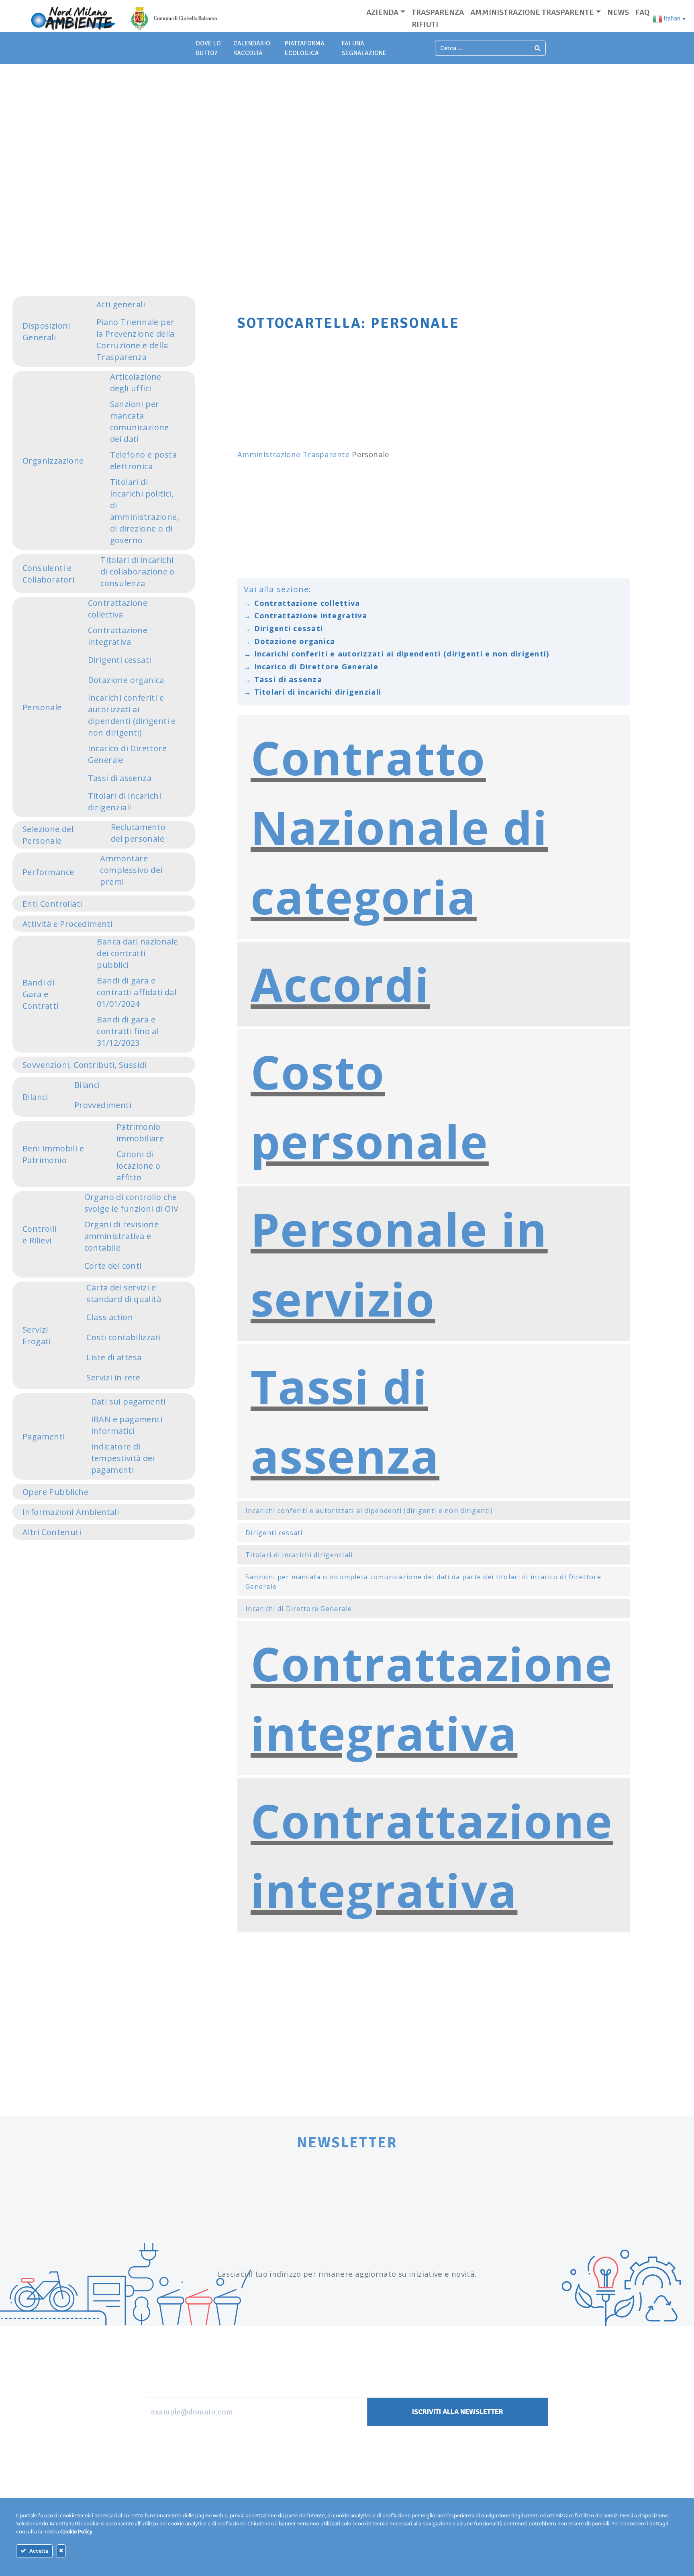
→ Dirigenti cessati (283, 628)
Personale (42, 707)
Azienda (382, 12)
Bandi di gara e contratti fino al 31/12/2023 (128, 1031)
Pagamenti (44, 1436)
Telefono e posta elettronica (143, 460)
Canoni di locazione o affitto (138, 1166)
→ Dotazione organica (290, 641)
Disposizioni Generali (46, 331)
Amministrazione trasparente (532, 12)
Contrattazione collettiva (118, 609)
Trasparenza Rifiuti (438, 18)
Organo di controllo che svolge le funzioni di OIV (132, 1203)
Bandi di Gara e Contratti (41, 994)
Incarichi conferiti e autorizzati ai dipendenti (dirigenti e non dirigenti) (132, 715)
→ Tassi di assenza (283, 679)
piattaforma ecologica (305, 48)
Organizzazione (53, 461)
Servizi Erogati (37, 1335)
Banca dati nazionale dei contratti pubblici (137, 953)
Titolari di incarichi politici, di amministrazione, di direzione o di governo (145, 511)
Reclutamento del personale (138, 833)
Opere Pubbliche (55, 1492)
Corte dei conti (113, 1266)
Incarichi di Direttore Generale (299, 1609)
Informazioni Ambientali (71, 1512)
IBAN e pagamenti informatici (127, 1425)
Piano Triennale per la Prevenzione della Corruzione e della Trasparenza (136, 339)
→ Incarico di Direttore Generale (311, 666)
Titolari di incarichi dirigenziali (125, 801)
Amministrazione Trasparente (294, 454)
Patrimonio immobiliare (140, 1133)
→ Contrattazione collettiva (302, 603)
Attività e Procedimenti (67, 924)
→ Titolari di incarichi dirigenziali (312, 692)
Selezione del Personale (48, 835)
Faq (642, 12)
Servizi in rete (113, 1377)
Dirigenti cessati (120, 660)
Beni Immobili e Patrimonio (53, 1154)
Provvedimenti (103, 1105)
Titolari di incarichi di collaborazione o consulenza (138, 571)
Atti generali (121, 304)
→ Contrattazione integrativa (305, 615)
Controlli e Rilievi (40, 1235)
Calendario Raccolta (252, 48)
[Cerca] (538, 48)
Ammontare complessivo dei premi (131, 870)
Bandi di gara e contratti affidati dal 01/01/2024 (137, 992)
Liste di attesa (114, 1357)
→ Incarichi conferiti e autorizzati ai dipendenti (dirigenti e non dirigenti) (397, 653)
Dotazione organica (126, 680)
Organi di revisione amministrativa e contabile (122, 1236)
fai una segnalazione (364, 48)
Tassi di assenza (120, 778)
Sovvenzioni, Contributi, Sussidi (85, 1065)
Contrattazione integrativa (118, 636)
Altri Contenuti (52, 1532)
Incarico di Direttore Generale (127, 754)
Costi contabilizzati (123, 1337)
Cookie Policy (76, 2532)
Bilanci (35, 1097)
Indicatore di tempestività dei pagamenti (123, 1458)
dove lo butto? (208, 48)
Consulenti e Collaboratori (48, 574)
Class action (110, 1317)
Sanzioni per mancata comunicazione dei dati (140, 421)
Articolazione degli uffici (136, 382)
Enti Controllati (52, 904)
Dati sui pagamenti (129, 1401)
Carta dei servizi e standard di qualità (124, 1293)
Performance (48, 872)
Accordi (340, 984)
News (618, 12)
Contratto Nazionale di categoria (399, 827)
